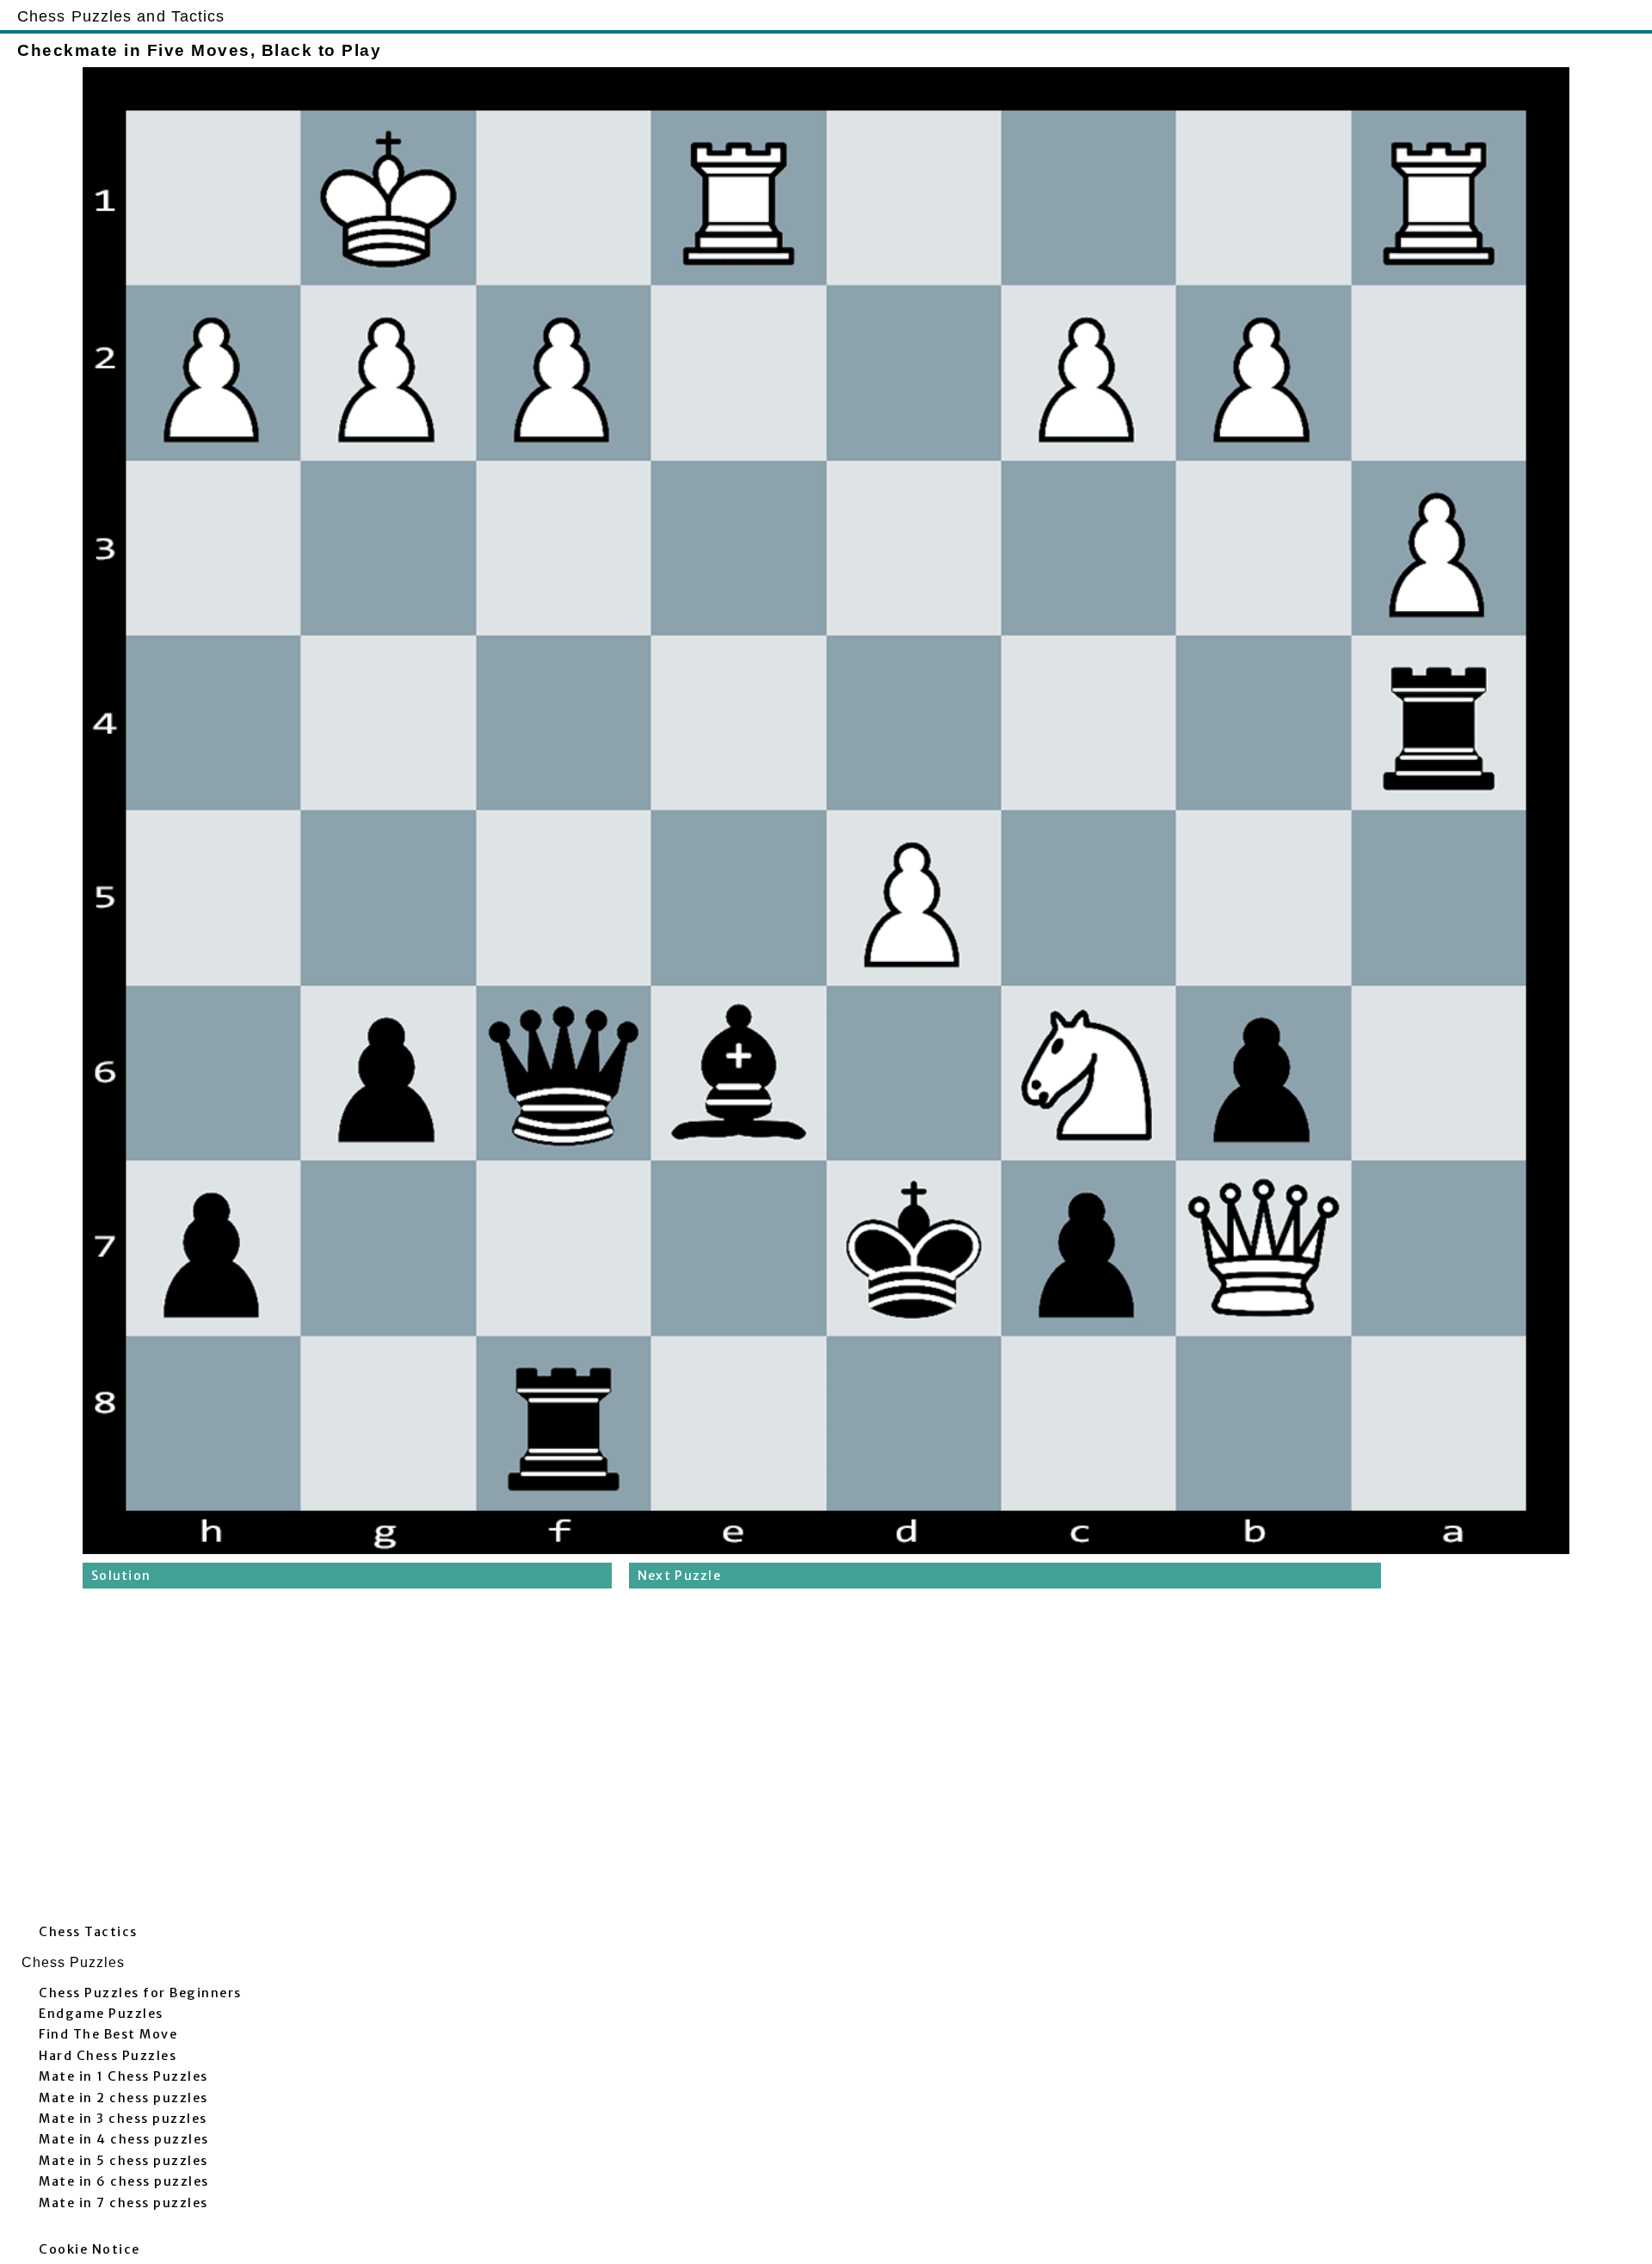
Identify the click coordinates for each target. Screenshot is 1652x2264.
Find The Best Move (108, 2034)
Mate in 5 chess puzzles (123, 2161)
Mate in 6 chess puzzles (124, 2181)
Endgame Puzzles (101, 2014)
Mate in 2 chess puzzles (123, 2098)
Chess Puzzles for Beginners (140, 1993)
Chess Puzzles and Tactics (121, 16)
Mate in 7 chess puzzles (123, 2203)
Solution (121, 1576)
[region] (826, 1761)
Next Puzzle (679, 1576)
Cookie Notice (89, 2249)
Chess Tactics (88, 1932)
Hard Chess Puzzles (108, 2056)
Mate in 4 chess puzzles (124, 2139)
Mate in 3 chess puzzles (123, 2119)
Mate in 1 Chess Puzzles (123, 2076)
